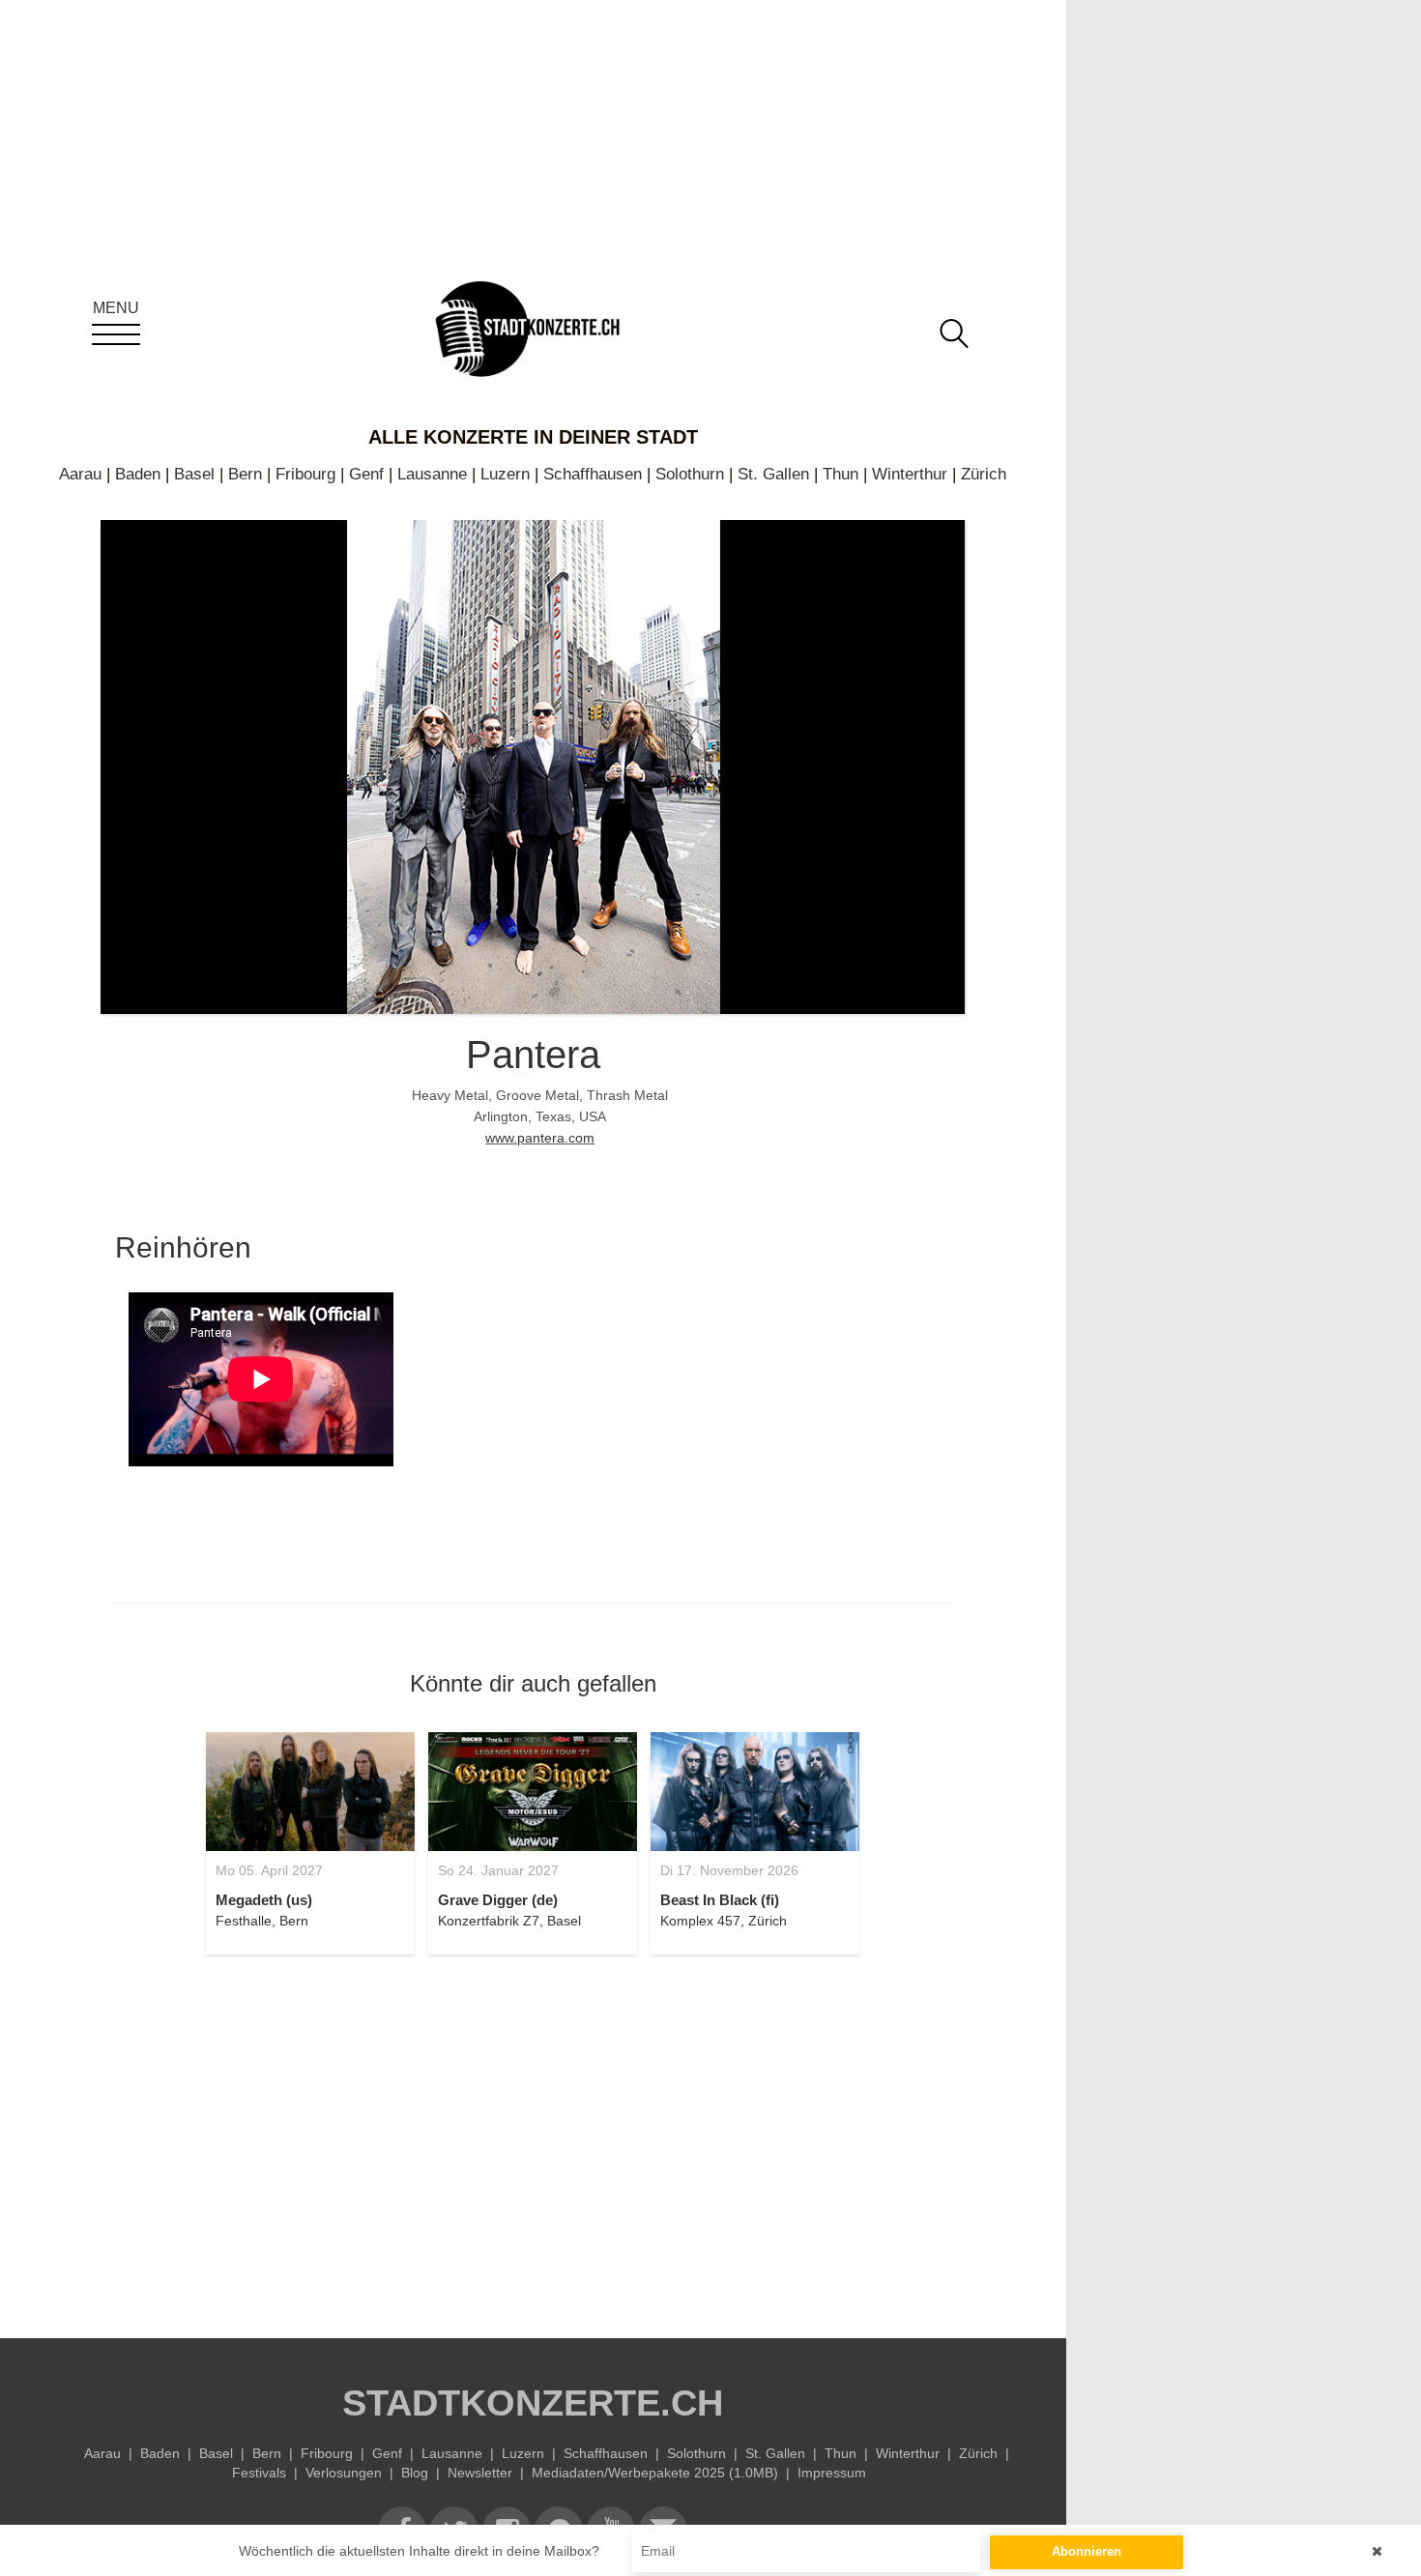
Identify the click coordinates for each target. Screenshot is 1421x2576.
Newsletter (480, 2473)
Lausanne (432, 474)
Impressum (832, 2473)
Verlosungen (344, 2473)
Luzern (505, 474)
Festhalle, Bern (262, 1921)
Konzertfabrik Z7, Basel (509, 1921)
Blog (415, 2473)
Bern (245, 474)
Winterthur (910, 474)
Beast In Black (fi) (720, 1900)
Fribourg (305, 474)
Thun (841, 474)
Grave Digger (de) (498, 1900)
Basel (194, 474)
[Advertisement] (533, 2135)
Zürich (984, 474)
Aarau (80, 474)
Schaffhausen (593, 474)
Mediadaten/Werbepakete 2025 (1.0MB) (655, 2473)
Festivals (259, 2473)
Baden (138, 474)
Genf (366, 474)
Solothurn (690, 474)
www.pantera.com (540, 1138)
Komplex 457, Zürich (724, 1921)
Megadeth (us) (264, 1900)
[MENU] (116, 334)
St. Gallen (773, 474)
